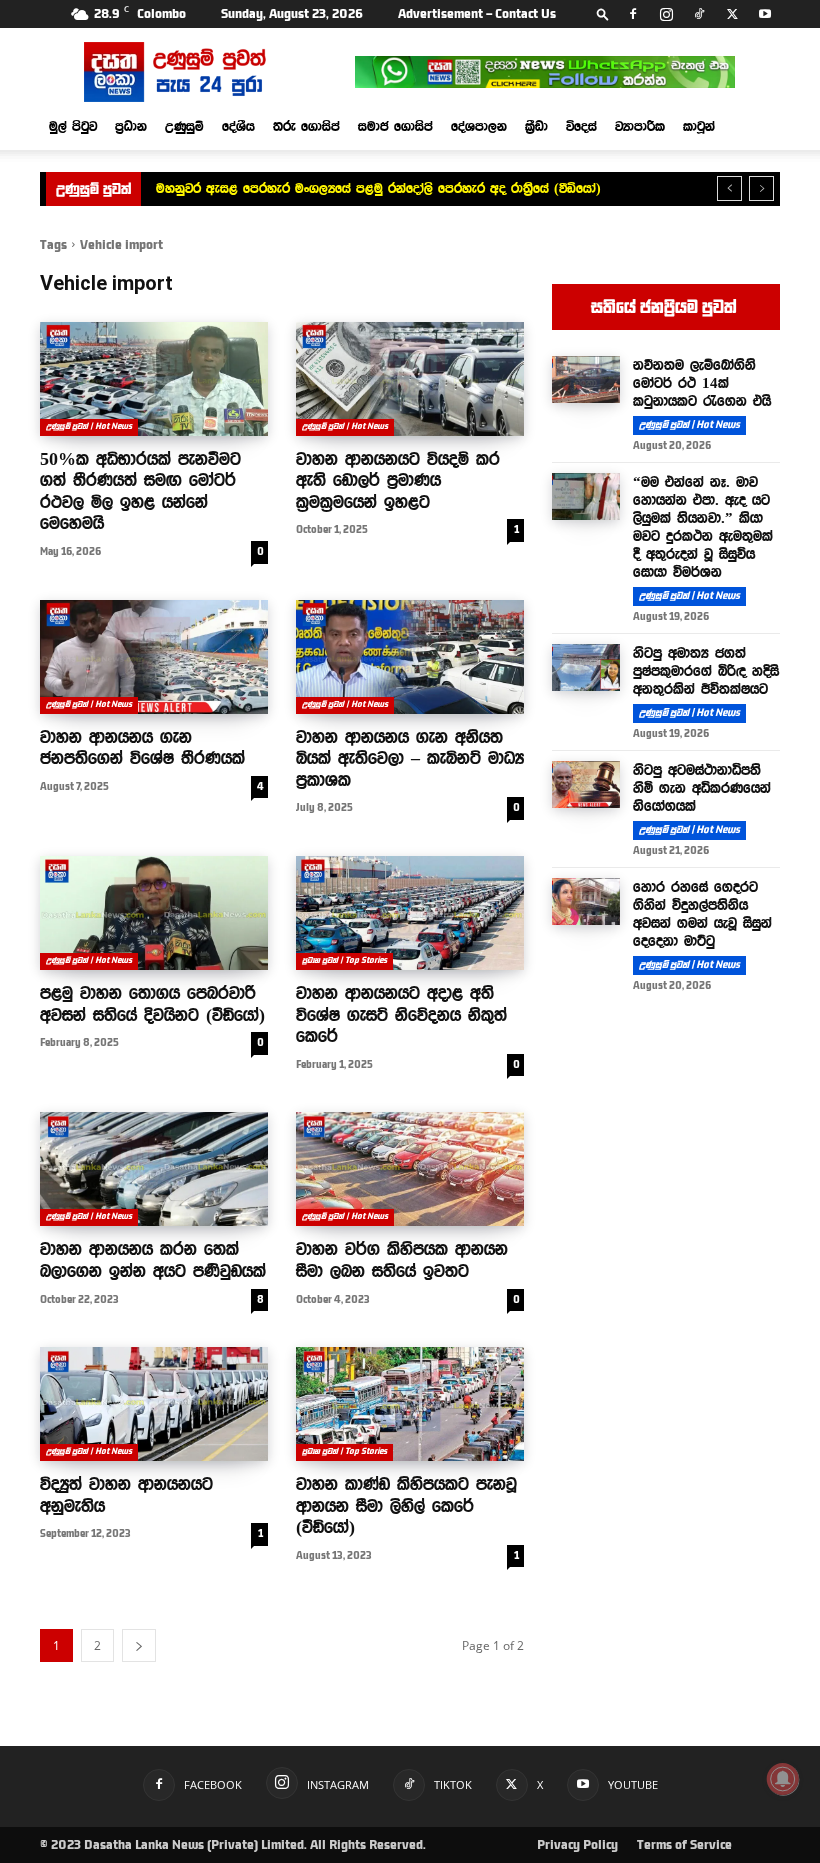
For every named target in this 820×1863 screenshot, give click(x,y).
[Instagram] (666, 14)
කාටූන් (699, 126)
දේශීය (238, 126)
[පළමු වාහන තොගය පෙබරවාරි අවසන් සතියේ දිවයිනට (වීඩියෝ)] (154, 913)
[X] (732, 14)
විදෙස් (581, 126)
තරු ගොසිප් (306, 126)
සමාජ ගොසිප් (395, 126)
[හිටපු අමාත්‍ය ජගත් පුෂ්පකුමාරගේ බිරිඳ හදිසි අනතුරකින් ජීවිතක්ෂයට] (586, 668)
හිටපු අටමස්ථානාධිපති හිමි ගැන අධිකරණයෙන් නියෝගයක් (702, 788)
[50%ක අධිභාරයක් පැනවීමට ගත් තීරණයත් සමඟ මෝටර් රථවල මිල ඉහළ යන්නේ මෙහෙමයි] (154, 379)
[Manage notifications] (783, 1779)
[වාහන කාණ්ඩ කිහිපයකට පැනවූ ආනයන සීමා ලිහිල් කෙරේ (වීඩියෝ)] (410, 1404)
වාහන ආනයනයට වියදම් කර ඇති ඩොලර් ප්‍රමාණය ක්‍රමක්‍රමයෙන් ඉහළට (398, 480)
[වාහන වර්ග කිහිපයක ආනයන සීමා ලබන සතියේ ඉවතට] (410, 1169)
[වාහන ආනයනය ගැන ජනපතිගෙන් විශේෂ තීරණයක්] (154, 657)
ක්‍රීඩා (536, 126)
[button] (603, 13)
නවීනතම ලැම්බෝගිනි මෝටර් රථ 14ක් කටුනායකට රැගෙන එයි (702, 383)
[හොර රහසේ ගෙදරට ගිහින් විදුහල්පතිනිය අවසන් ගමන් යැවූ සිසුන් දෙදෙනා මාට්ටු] (586, 902)
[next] (761, 188)
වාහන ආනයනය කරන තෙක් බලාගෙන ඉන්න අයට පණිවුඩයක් (153, 1260)
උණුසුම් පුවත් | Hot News (89, 426)
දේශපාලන (479, 126)
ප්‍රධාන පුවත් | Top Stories (344, 960)
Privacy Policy (577, 1845)
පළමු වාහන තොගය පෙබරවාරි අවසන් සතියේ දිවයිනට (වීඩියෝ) (152, 1004)
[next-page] (139, 1645)
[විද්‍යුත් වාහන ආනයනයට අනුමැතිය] (154, 1404)
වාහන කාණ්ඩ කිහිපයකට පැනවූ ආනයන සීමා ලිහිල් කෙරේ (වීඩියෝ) (406, 1505)
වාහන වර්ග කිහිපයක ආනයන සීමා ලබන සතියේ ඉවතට (402, 1260)
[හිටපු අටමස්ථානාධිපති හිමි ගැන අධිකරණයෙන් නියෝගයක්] (586, 785)
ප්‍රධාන (131, 126)
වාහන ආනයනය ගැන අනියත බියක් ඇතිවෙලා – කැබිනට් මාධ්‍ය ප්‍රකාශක (410, 758)
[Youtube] (765, 14)
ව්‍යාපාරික (640, 126)
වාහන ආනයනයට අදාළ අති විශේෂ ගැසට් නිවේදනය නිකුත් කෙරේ (401, 1014)
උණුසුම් (184, 126)
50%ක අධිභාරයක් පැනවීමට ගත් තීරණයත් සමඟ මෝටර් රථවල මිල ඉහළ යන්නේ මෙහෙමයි (140, 491)
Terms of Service (684, 1845)
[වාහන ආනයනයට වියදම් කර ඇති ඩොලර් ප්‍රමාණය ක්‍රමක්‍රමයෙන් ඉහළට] (410, 379)
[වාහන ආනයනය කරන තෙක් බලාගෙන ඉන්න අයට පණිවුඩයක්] (154, 1169)
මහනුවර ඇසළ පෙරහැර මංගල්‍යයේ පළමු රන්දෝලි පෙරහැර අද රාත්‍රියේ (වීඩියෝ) (378, 188)
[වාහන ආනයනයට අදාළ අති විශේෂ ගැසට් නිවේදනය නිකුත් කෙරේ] (410, 913)
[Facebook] (633, 14)
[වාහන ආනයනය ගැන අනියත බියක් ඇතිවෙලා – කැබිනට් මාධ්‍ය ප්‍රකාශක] (410, 657)
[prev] (729, 188)
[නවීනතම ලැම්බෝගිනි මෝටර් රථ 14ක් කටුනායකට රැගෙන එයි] (586, 380)
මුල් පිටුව (73, 126)
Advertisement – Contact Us (477, 14)
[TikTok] (699, 14)
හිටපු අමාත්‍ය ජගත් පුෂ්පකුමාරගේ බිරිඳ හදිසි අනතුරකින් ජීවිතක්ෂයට (706, 671)
